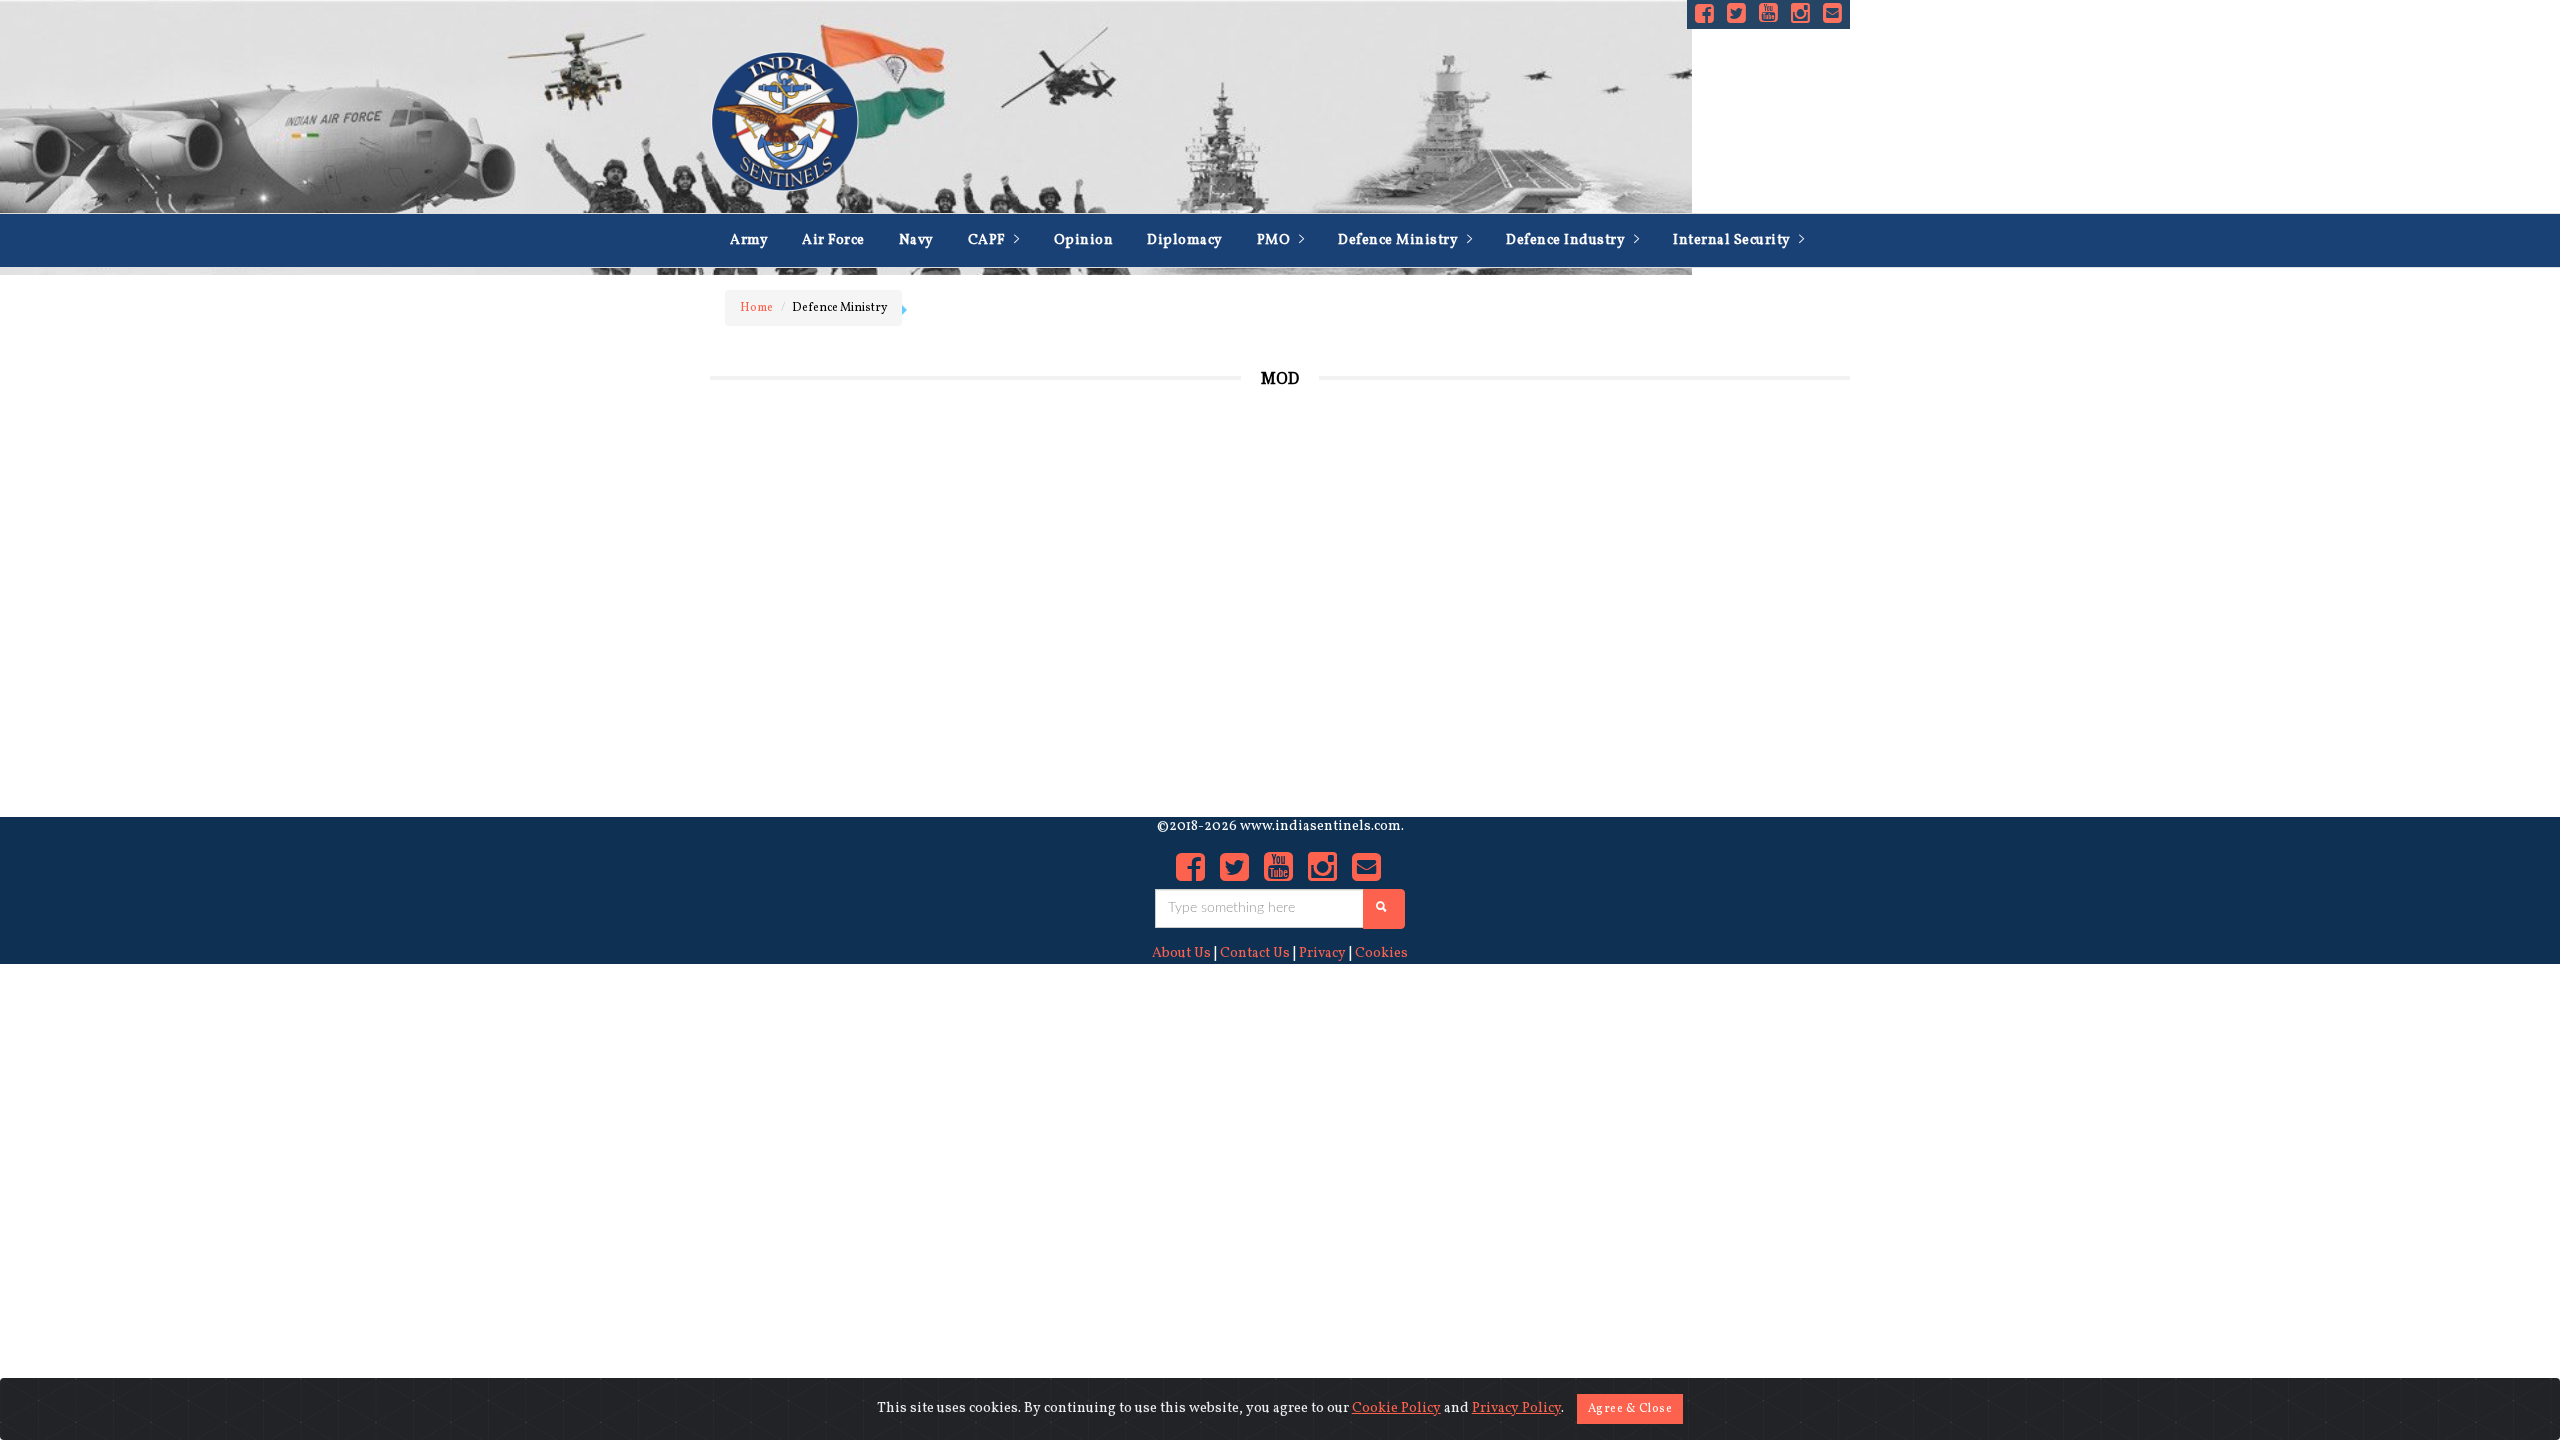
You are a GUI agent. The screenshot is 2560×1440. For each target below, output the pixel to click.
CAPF (989, 240)
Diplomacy (1185, 240)
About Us (1181, 953)
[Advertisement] (1685, 587)
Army (749, 240)
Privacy (1322, 953)
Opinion (1084, 240)
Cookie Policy (1396, 1408)
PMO (1275, 240)
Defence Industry (1567, 240)
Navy (916, 240)
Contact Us (1255, 953)
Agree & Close (1630, 1409)
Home (756, 308)
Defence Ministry (1400, 240)
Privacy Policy (1516, 1408)
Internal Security (1733, 240)
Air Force (833, 240)
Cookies (1381, 953)
